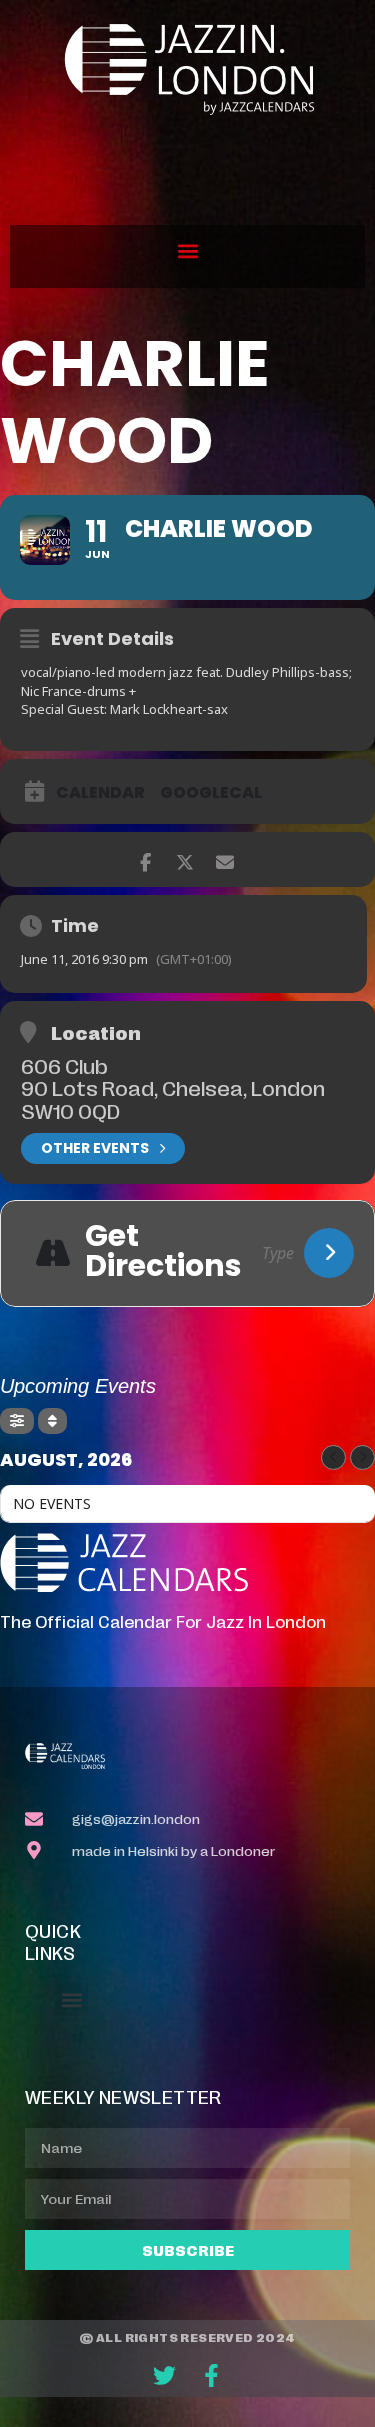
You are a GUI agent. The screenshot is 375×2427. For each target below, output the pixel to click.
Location (96, 1032)
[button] (187, 251)
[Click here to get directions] (329, 1253)
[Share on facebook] (145, 859)
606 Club (64, 1065)
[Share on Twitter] (185, 859)
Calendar (100, 793)
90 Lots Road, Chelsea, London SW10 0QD (173, 1098)
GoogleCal (211, 793)
